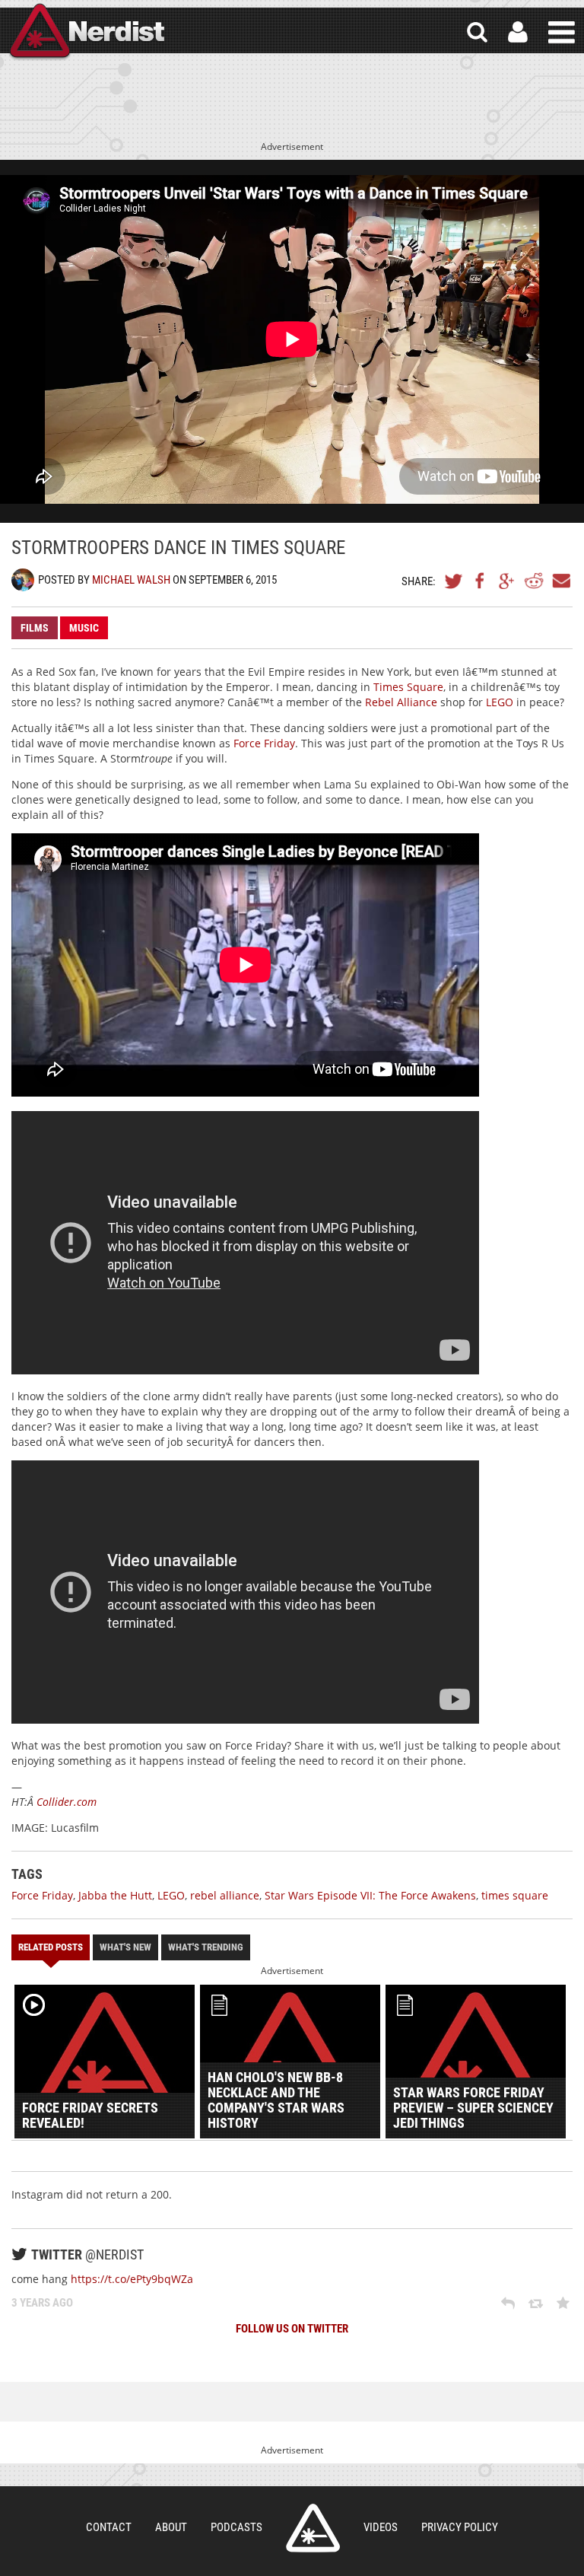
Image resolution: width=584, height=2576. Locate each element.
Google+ (507, 581)
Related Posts (51, 1947)
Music (84, 628)
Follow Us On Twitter (292, 2329)
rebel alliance (225, 1895)
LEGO (500, 702)
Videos (381, 2527)
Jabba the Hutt (115, 1895)
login (518, 32)
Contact (109, 2527)
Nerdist (86, 32)
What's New (125, 1947)
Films (35, 628)
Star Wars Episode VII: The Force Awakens (370, 1895)
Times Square (408, 687)
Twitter (454, 581)
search (477, 32)
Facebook (481, 581)
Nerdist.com (313, 2528)
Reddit (534, 581)
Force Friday (264, 743)
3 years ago (42, 2303)
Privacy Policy (460, 2527)
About (171, 2527)
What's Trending (206, 1947)
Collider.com (67, 1802)
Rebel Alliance (401, 702)
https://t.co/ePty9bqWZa (132, 2279)
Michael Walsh (131, 580)
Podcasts (236, 2527)
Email (560, 581)
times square (515, 1895)
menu (562, 32)
